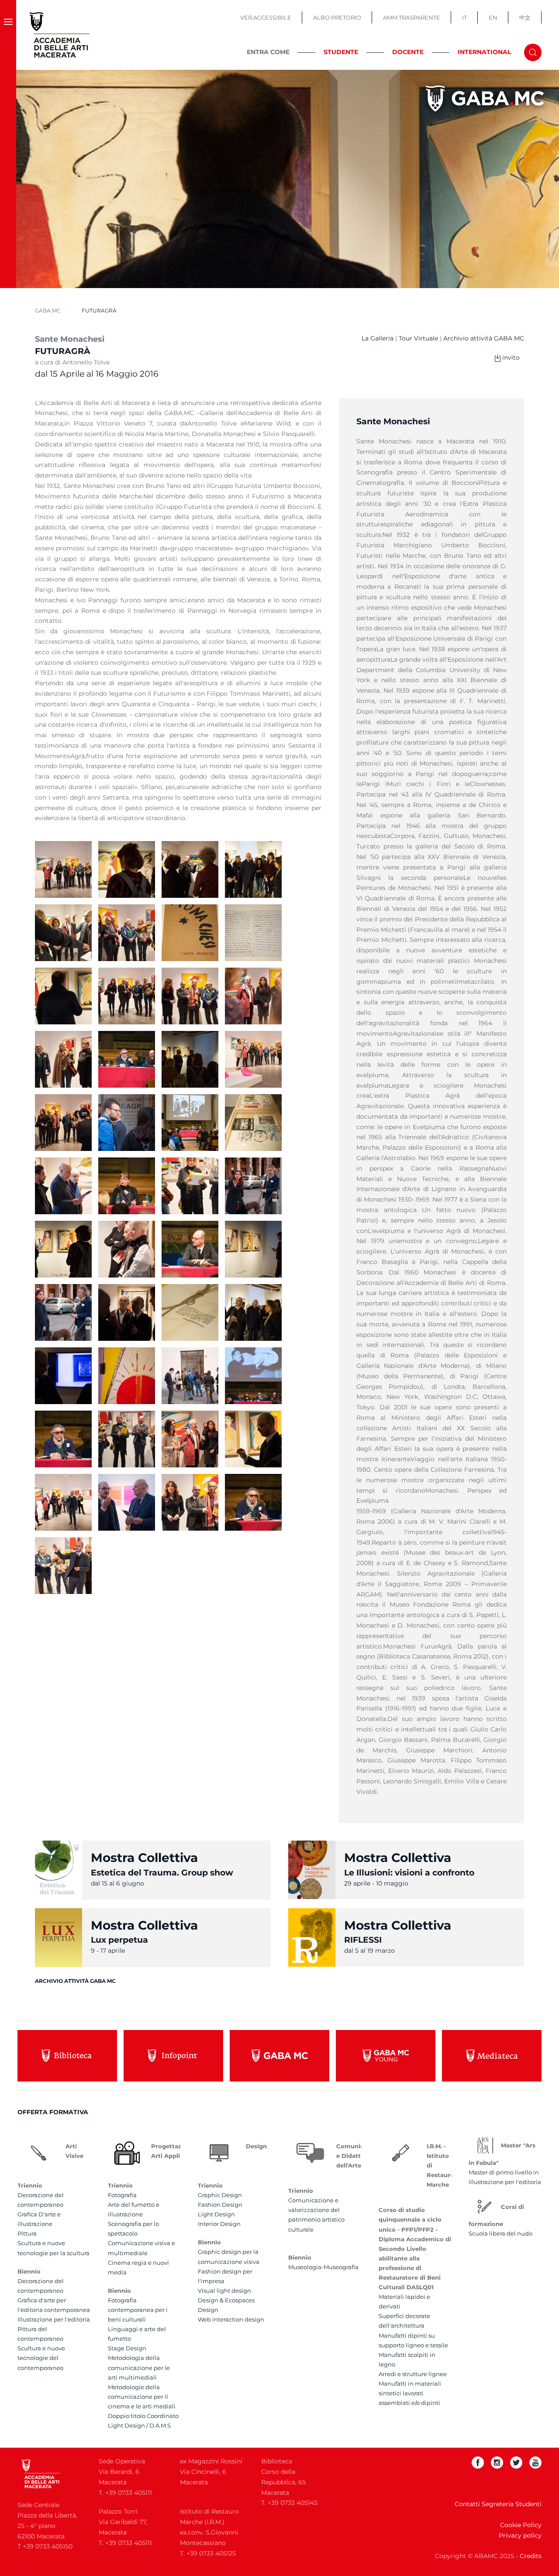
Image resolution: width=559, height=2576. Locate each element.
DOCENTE (408, 52)
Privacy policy (520, 2535)
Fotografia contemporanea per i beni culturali (138, 2310)
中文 (525, 17)
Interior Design (219, 2224)
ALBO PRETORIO (337, 17)
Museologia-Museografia (323, 2267)
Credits (531, 2556)
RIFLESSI (363, 1940)
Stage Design (127, 2348)
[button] (8, 35)
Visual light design (224, 2291)
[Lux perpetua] (59, 1937)
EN (493, 17)
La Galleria (378, 338)
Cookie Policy (521, 2525)
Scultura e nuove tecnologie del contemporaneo (41, 2358)
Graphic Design (220, 2195)
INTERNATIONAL (484, 52)
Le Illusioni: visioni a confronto (409, 1873)
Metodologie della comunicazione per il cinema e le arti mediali (142, 2397)
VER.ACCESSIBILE (266, 17)
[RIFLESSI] (312, 1937)
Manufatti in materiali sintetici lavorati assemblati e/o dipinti (410, 2393)
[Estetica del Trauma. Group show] (59, 1869)
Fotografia (122, 2195)
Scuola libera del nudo (500, 2233)
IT (464, 17)
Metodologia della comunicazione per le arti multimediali (139, 2367)
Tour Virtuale (418, 338)
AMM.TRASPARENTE (412, 17)
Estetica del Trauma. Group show (162, 1873)
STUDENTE (341, 52)
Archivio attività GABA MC (484, 338)
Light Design (216, 2214)
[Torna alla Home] (60, 35)
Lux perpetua (119, 1940)
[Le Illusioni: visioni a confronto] (312, 1869)
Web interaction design (231, 2319)
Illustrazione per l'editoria (54, 2319)
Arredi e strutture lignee (413, 2374)
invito (511, 357)
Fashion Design (220, 2205)
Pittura (27, 2233)
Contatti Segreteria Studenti (498, 2504)
